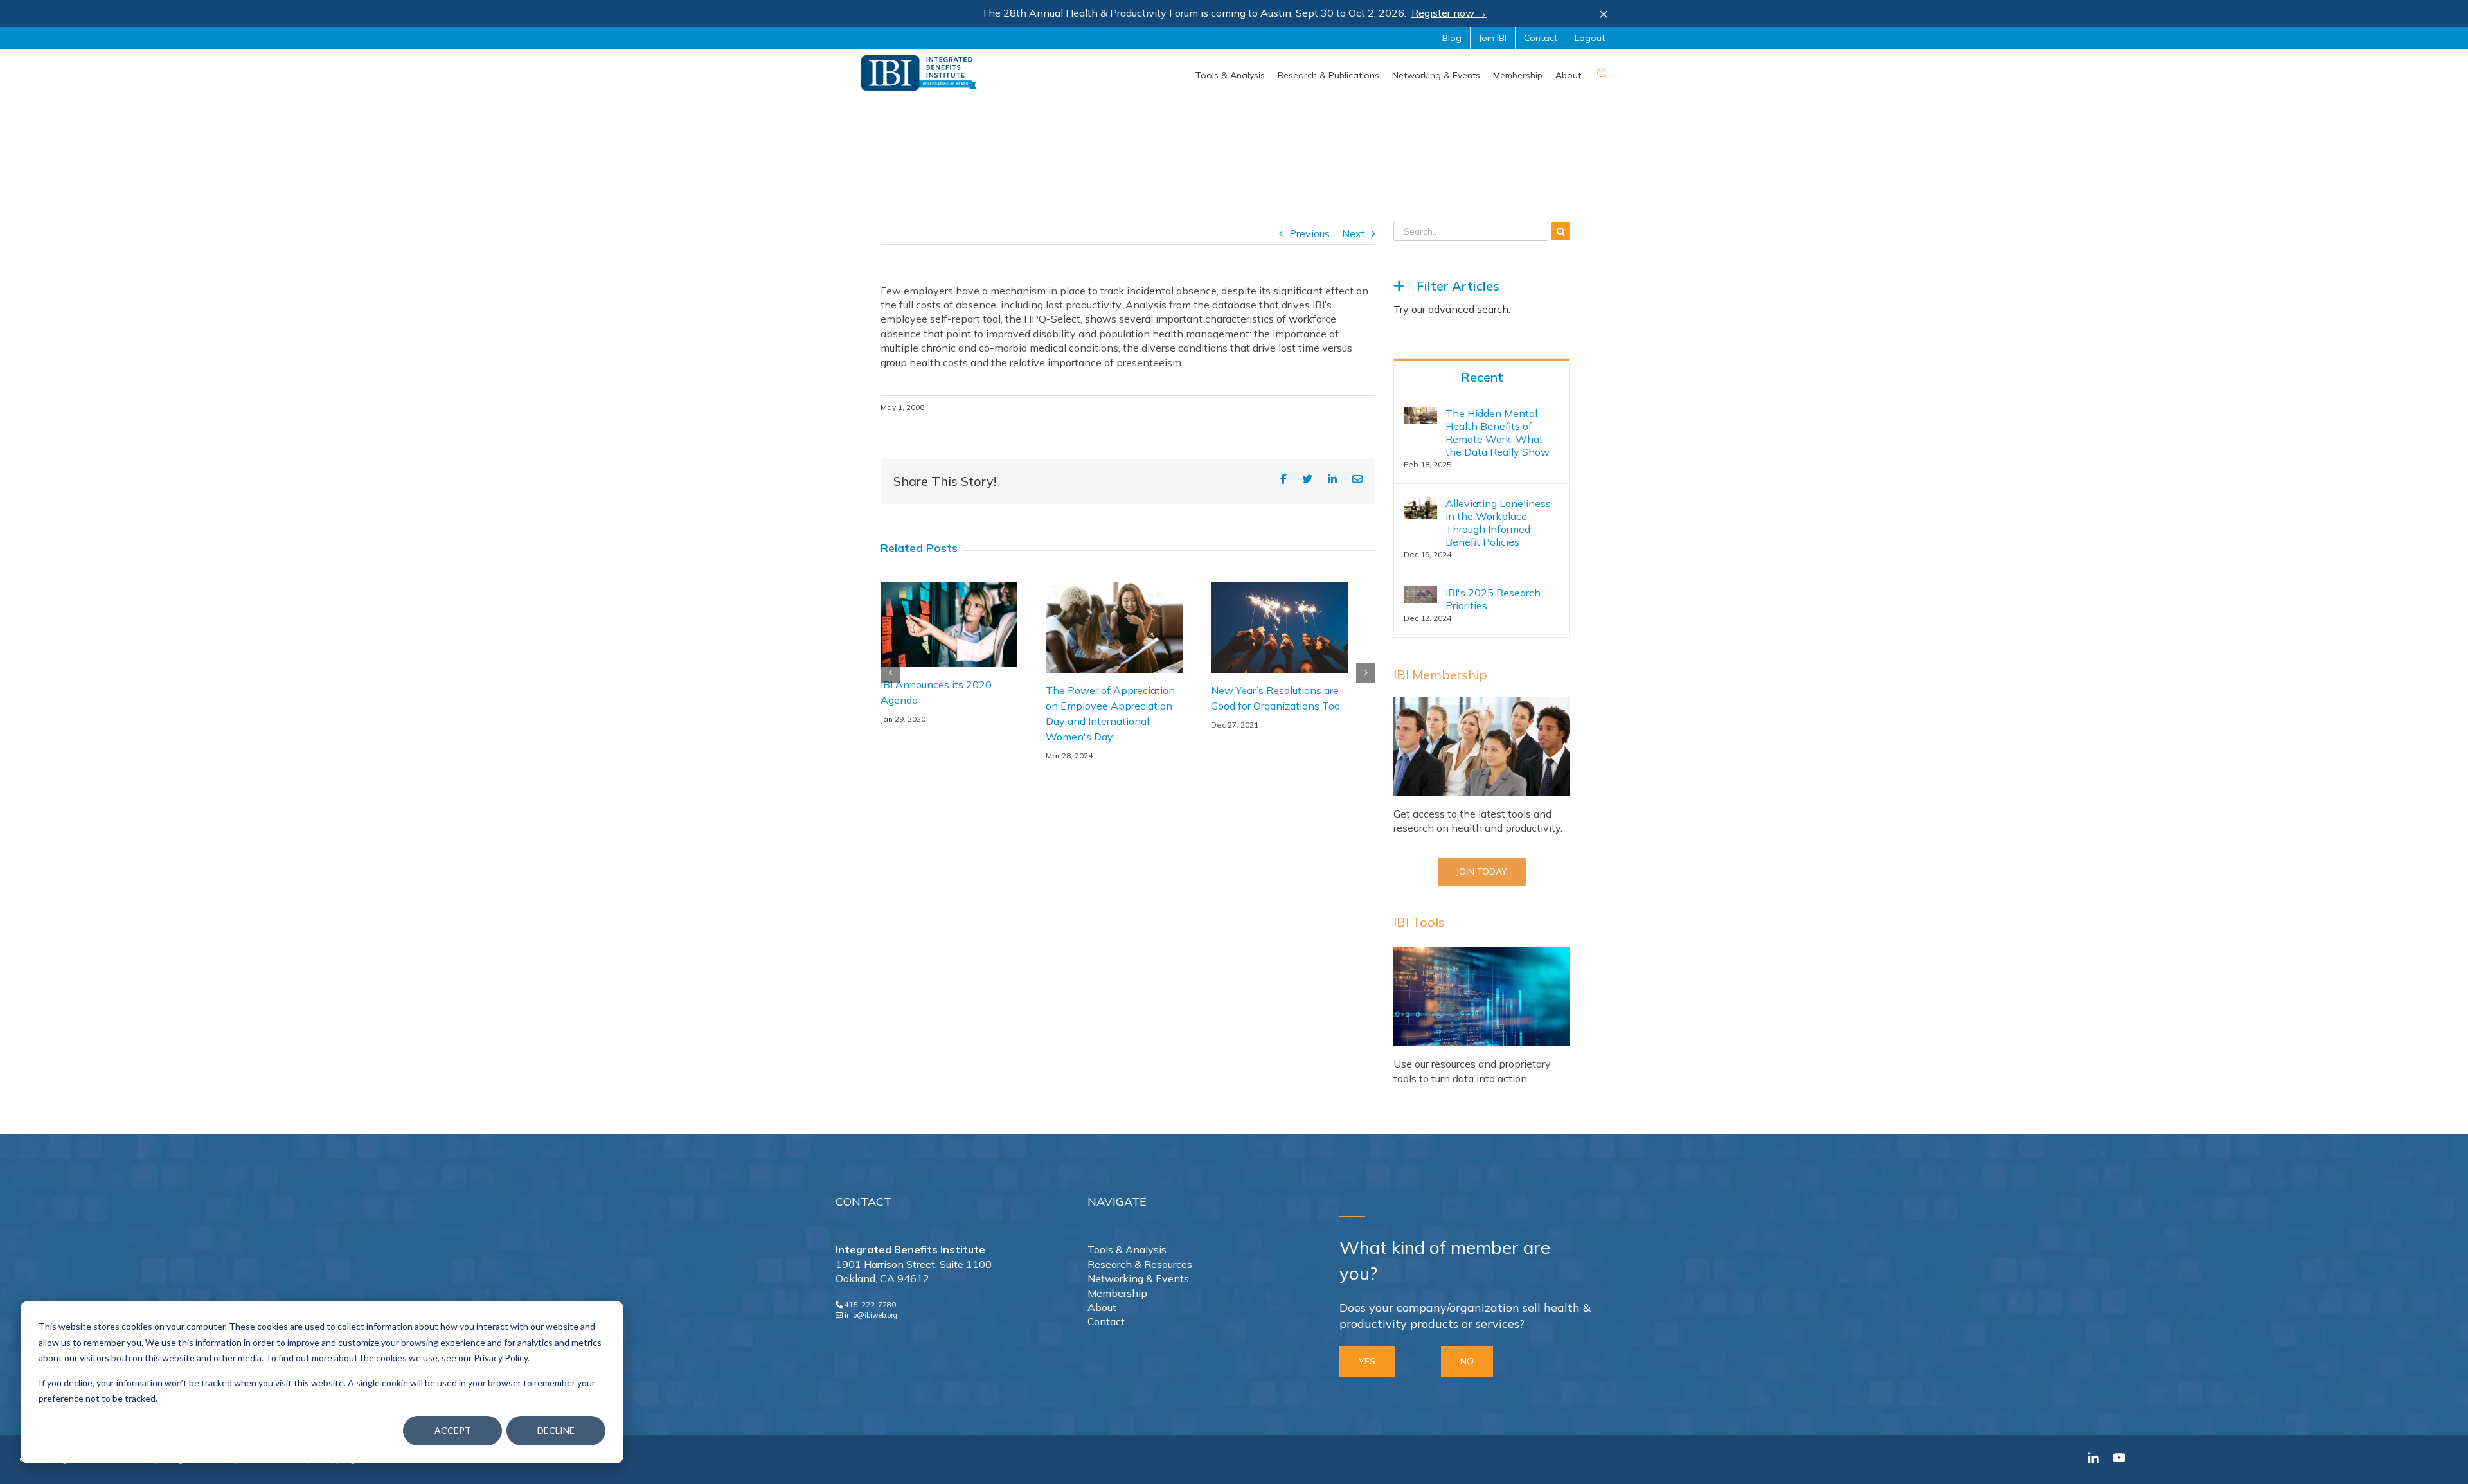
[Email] (1357, 479)
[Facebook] (1283, 479)
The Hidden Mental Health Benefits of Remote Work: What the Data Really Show (1498, 433)
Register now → (1449, 13)
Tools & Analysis (1127, 1249)
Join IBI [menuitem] (1493, 38)
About (1102, 1307)
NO (1467, 1361)
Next (1354, 233)
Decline (556, 1430)
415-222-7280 (870, 1305)
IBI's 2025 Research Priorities (1493, 599)
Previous (1310, 233)
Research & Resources (1140, 1264)
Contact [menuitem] (1541, 38)
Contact (1106, 1321)
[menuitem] (1230, 75)
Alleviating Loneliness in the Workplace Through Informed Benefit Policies (1498, 523)
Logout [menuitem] (1590, 38)
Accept (453, 1430)
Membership (1117, 1293)
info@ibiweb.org (871, 1315)
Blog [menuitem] (1452, 38)
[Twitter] (1307, 479)
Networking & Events (1138, 1278)
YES (1367, 1361)
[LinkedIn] (1332, 479)
